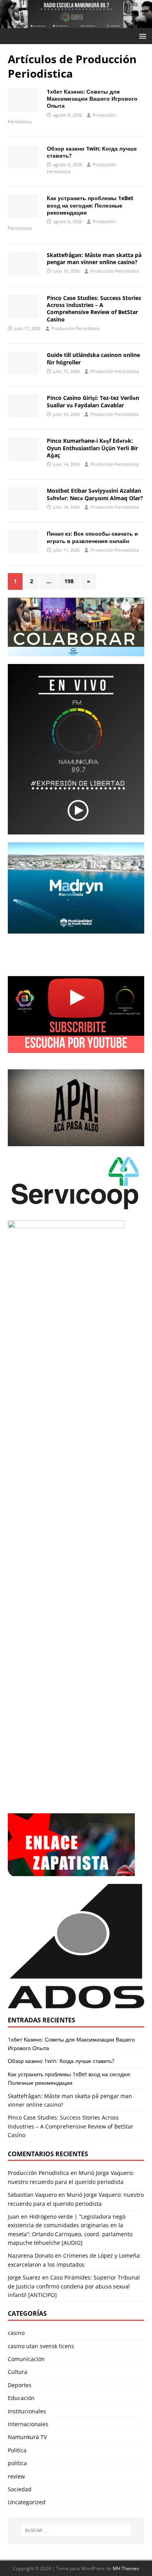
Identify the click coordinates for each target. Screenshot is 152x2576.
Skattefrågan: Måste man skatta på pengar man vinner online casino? (94, 258)
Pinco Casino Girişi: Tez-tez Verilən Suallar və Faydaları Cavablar (93, 401)
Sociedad (20, 2489)
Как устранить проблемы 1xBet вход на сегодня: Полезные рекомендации (90, 205)
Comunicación (26, 2359)
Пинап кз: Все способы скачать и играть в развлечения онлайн (92, 537)
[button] (141, 36)
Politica (17, 2450)
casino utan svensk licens (41, 2346)
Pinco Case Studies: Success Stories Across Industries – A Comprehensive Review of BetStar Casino (94, 309)
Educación (21, 2398)
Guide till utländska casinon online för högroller (93, 358)
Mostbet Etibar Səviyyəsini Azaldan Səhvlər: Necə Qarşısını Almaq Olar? (95, 494)
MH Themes (126, 2568)
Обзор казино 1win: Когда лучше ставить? (92, 152)
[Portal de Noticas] (76, 24)
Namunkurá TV (27, 2437)
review (16, 2476)
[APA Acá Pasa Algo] (76, 1108)
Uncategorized (27, 2502)
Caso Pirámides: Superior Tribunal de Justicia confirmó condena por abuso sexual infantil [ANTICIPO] (74, 2286)
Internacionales (28, 2424)
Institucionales (27, 2411)
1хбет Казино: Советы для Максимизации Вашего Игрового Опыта (92, 99)
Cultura (18, 2372)
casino (16, 2333)
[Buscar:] (76, 2530)
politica (17, 2463)
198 (69, 581)
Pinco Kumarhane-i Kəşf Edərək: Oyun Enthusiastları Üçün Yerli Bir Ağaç (92, 448)
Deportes (20, 2385)
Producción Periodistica (115, 271)
